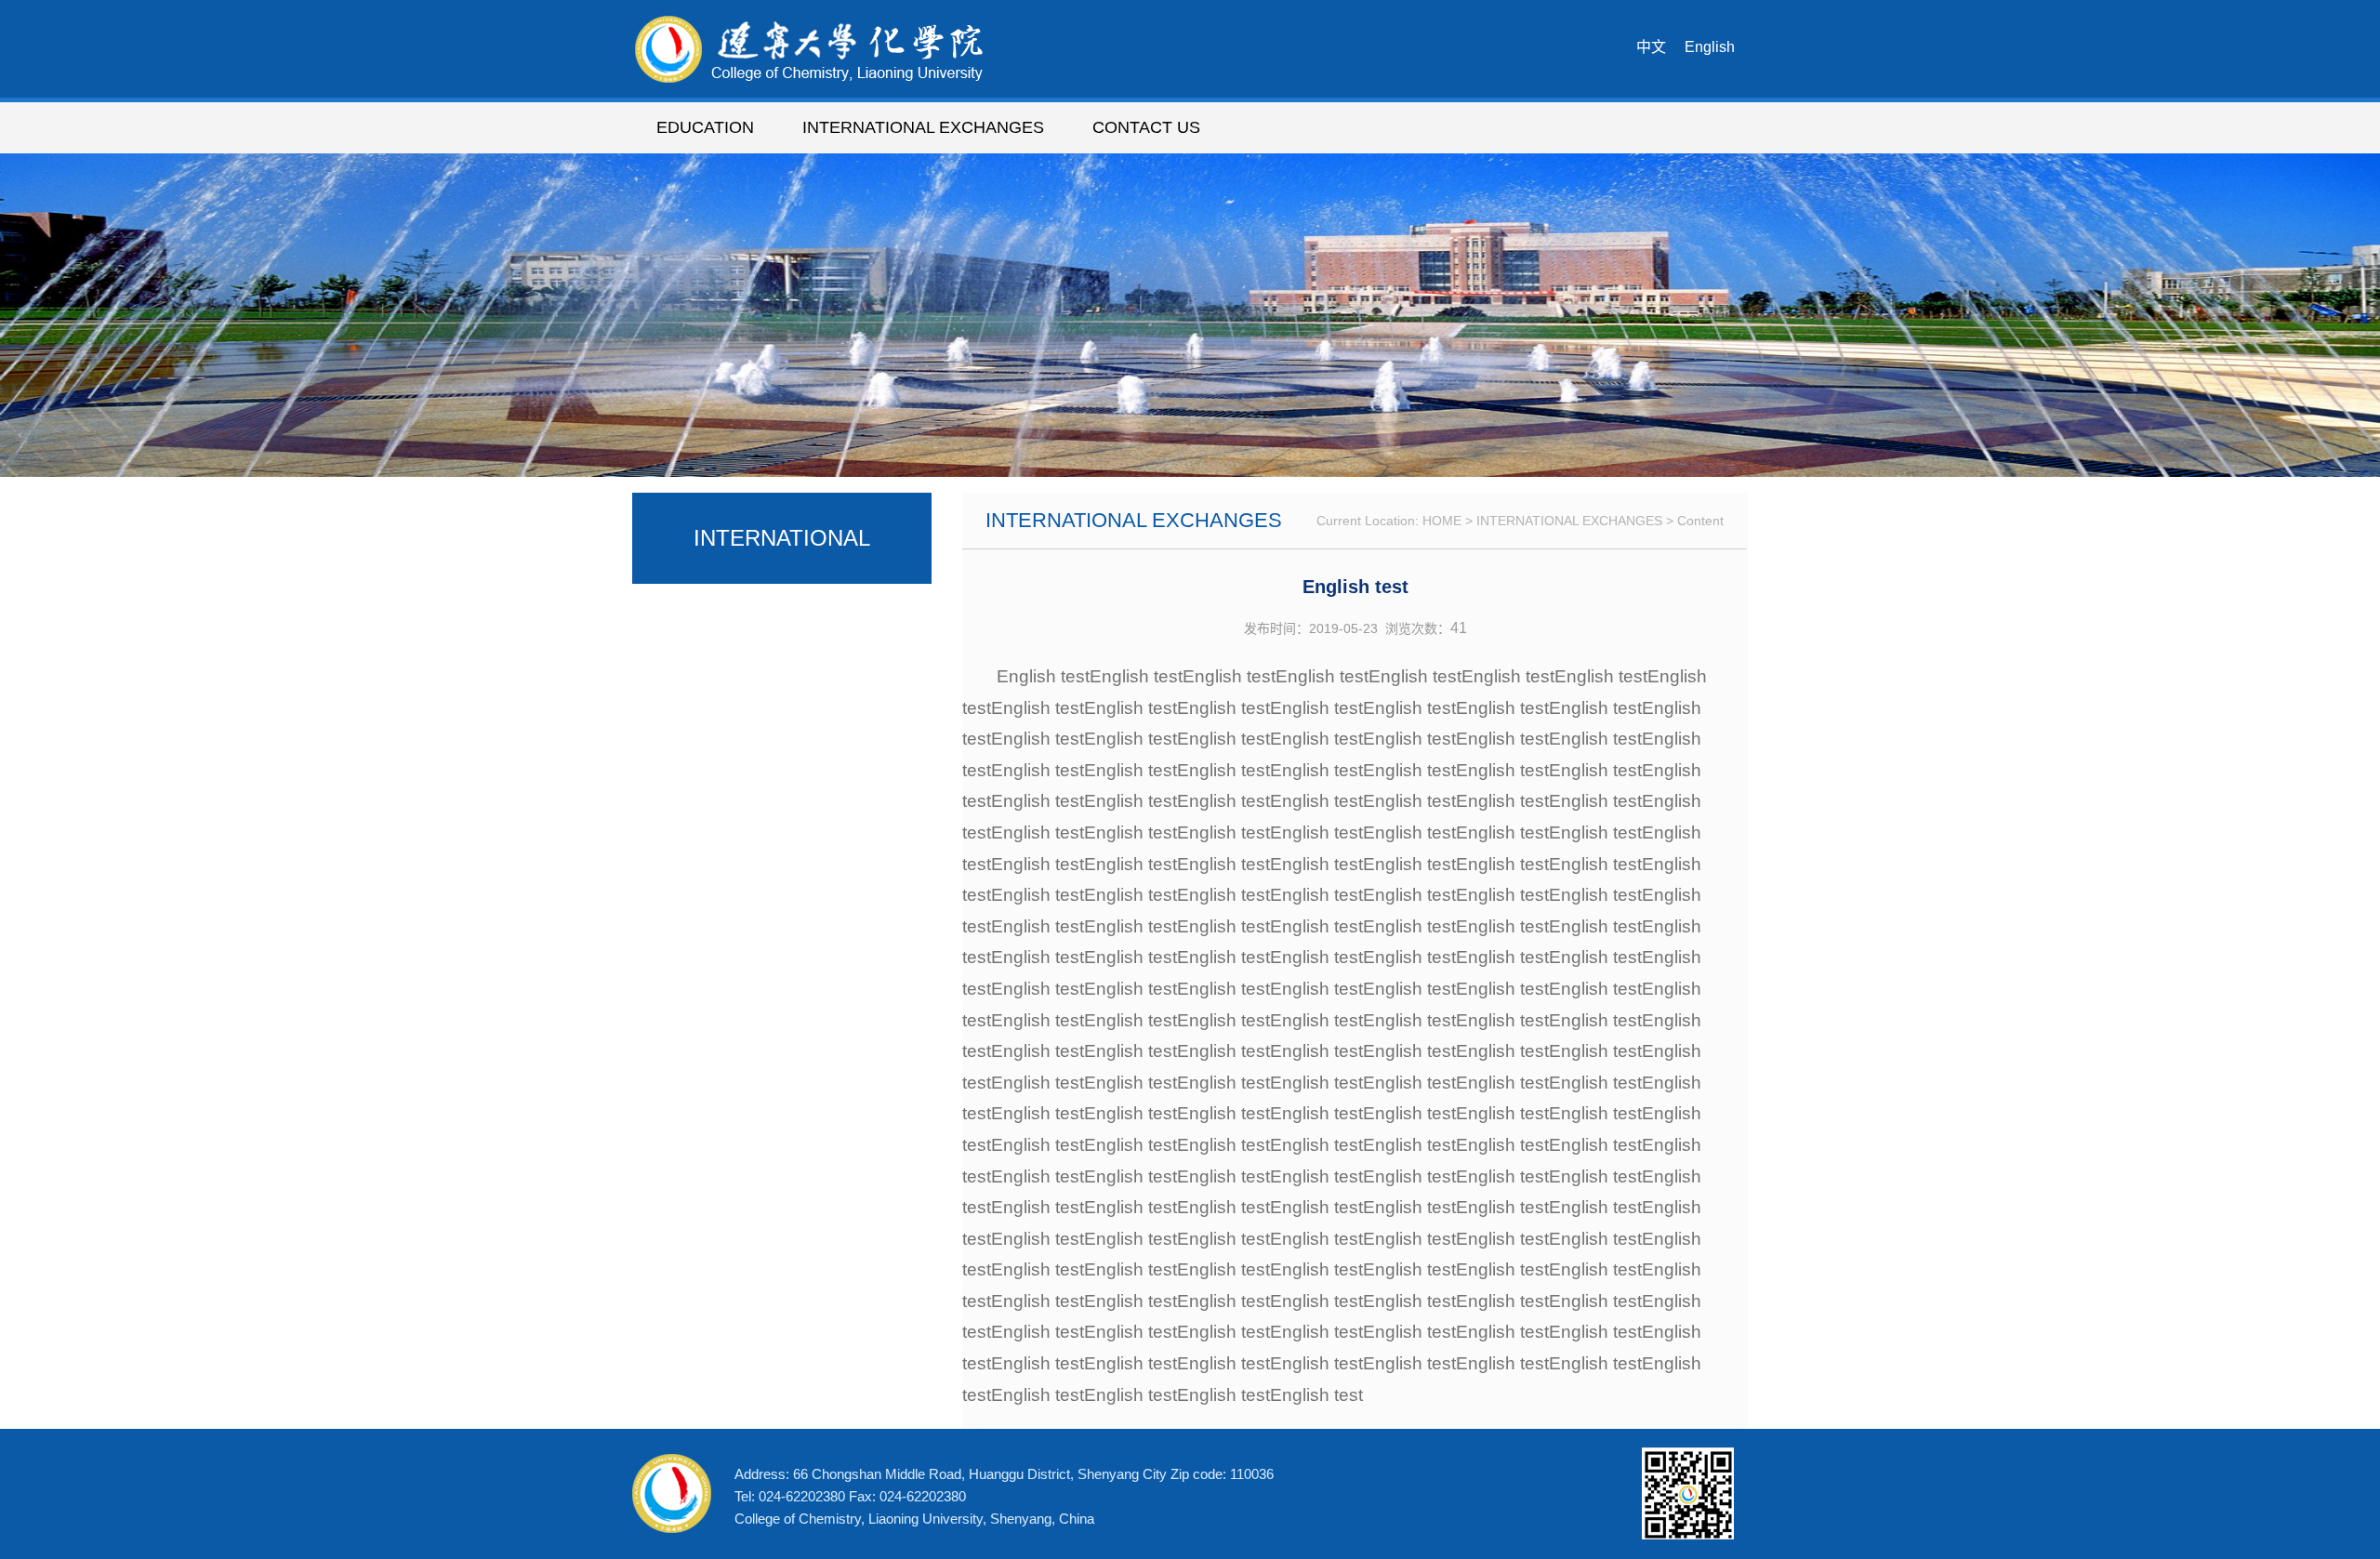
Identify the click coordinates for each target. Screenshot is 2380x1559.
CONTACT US (1146, 127)
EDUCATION (705, 127)
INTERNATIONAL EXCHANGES (923, 127)
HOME (1442, 521)
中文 (1651, 47)
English (1710, 47)
